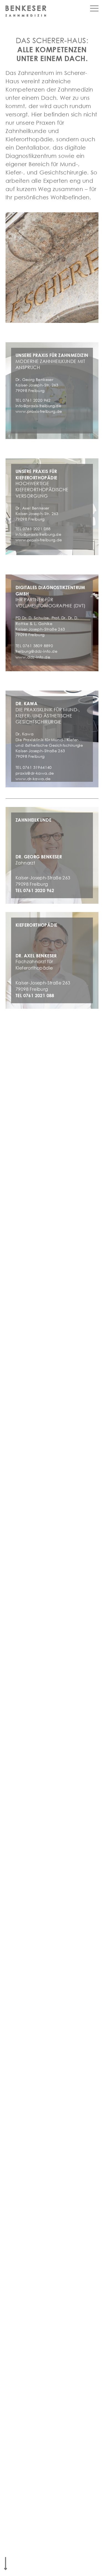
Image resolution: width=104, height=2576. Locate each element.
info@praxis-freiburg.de (38, 406)
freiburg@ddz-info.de (36, 651)
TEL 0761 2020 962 (35, 890)
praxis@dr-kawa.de (35, 773)
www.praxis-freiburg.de (39, 411)
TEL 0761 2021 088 (35, 996)
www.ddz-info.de (33, 657)
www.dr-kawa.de (33, 779)
